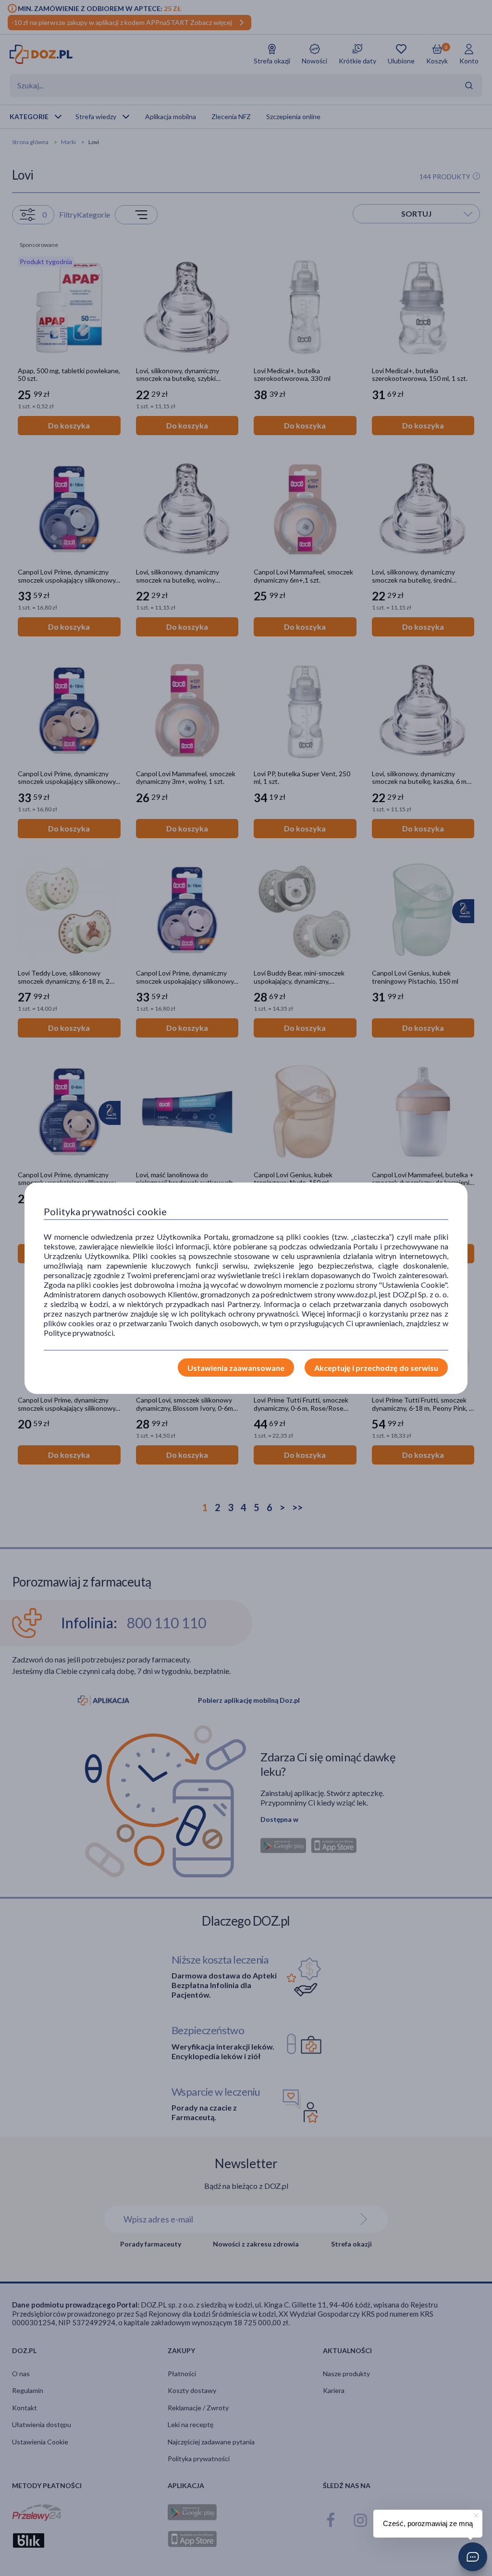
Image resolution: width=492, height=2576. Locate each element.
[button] (473, 2557)
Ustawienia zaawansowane (236, 1368)
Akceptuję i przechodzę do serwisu (376, 1368)
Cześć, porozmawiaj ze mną (428, 2523)
